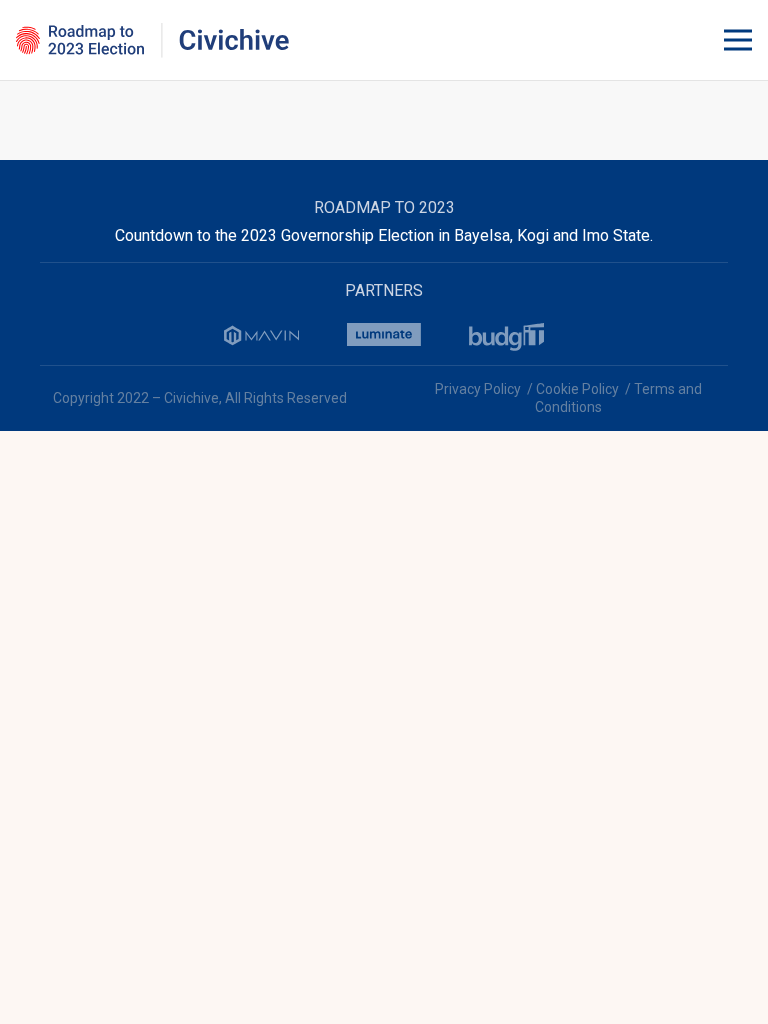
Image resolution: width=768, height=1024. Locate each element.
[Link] (153, 40)
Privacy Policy (478, 389)
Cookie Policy (577, 389)
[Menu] (738, 40)
